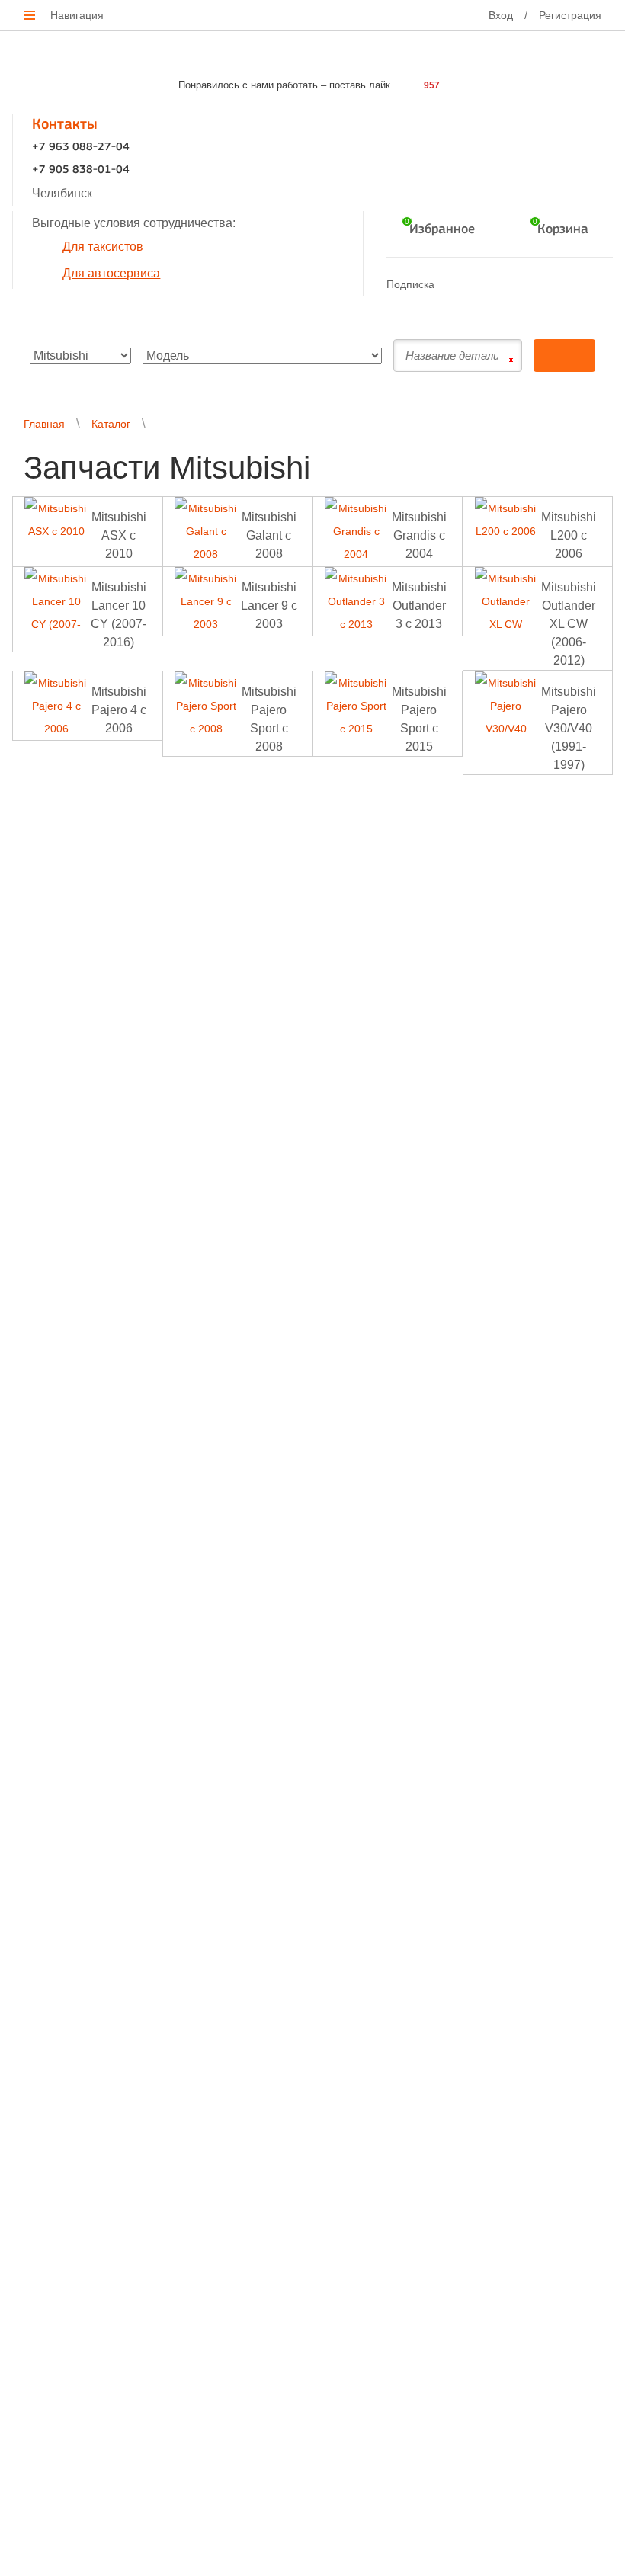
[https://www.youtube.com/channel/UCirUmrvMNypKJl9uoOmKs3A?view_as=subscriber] (514, 284)
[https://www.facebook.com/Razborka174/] (455, 284)
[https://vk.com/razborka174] (484, 284)
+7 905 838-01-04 (81, 170)
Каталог (111, 424)
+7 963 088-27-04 (81, 147)
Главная (44, 424)
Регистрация (570, 15)
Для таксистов (103, 247)
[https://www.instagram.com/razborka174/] (544, 284)
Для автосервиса (111, 273)
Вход (501, 15)
